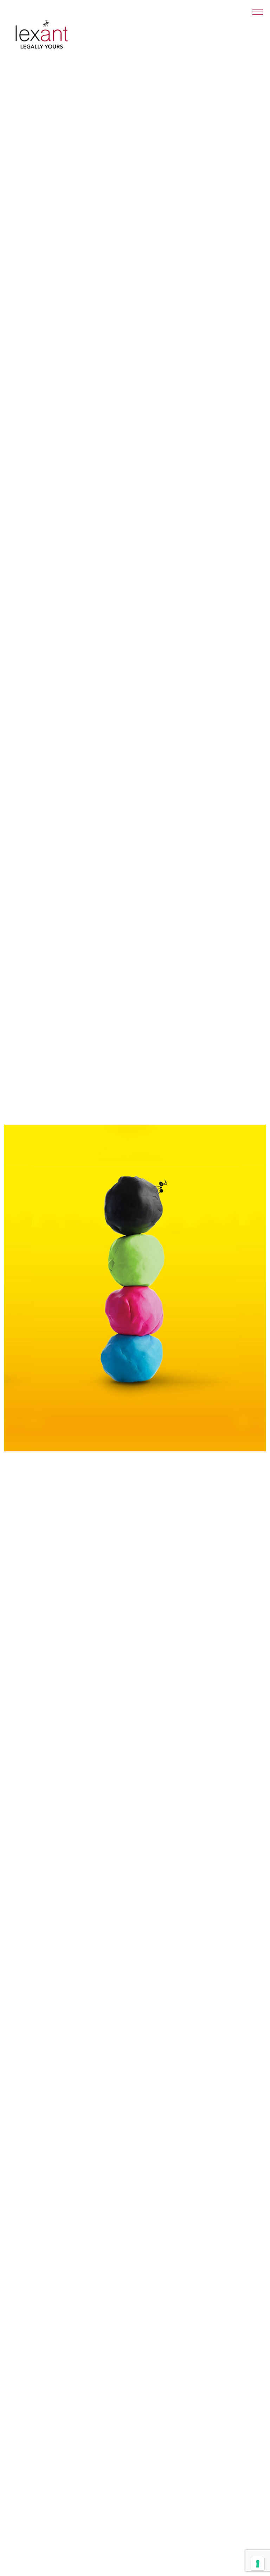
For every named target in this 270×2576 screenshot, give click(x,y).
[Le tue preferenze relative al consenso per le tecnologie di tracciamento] (258, 2564)
